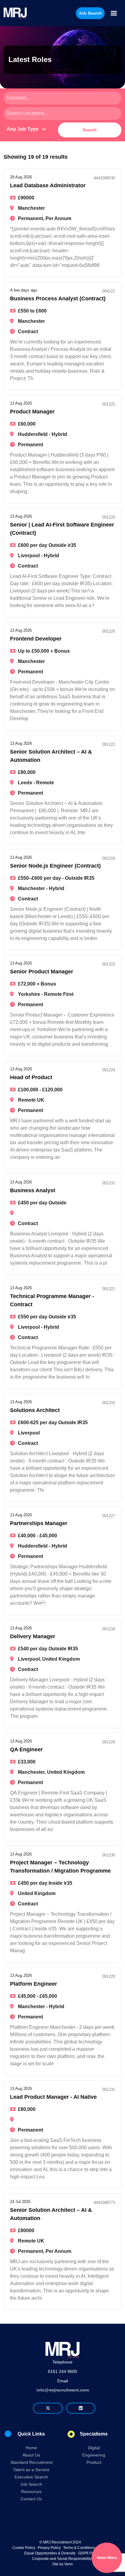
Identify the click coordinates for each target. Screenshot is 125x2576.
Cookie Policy (24, 2548)
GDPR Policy (89, 2553)
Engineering (94, 2455)
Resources (31, 2491)
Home (31, 2448)
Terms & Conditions (79, 2548)
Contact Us (31, 2499)
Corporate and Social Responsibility (62, 2559)
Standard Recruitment (31, 2462)
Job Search (31, 2484)
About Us (31, 2455)
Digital (94, 2448)
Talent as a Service (31, 2470)
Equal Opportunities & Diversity (50, 2553)
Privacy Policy (49, 2548)
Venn (69, 2564)
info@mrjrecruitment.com (63, 2390)
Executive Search (31, 2477)
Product (94, 2462)
